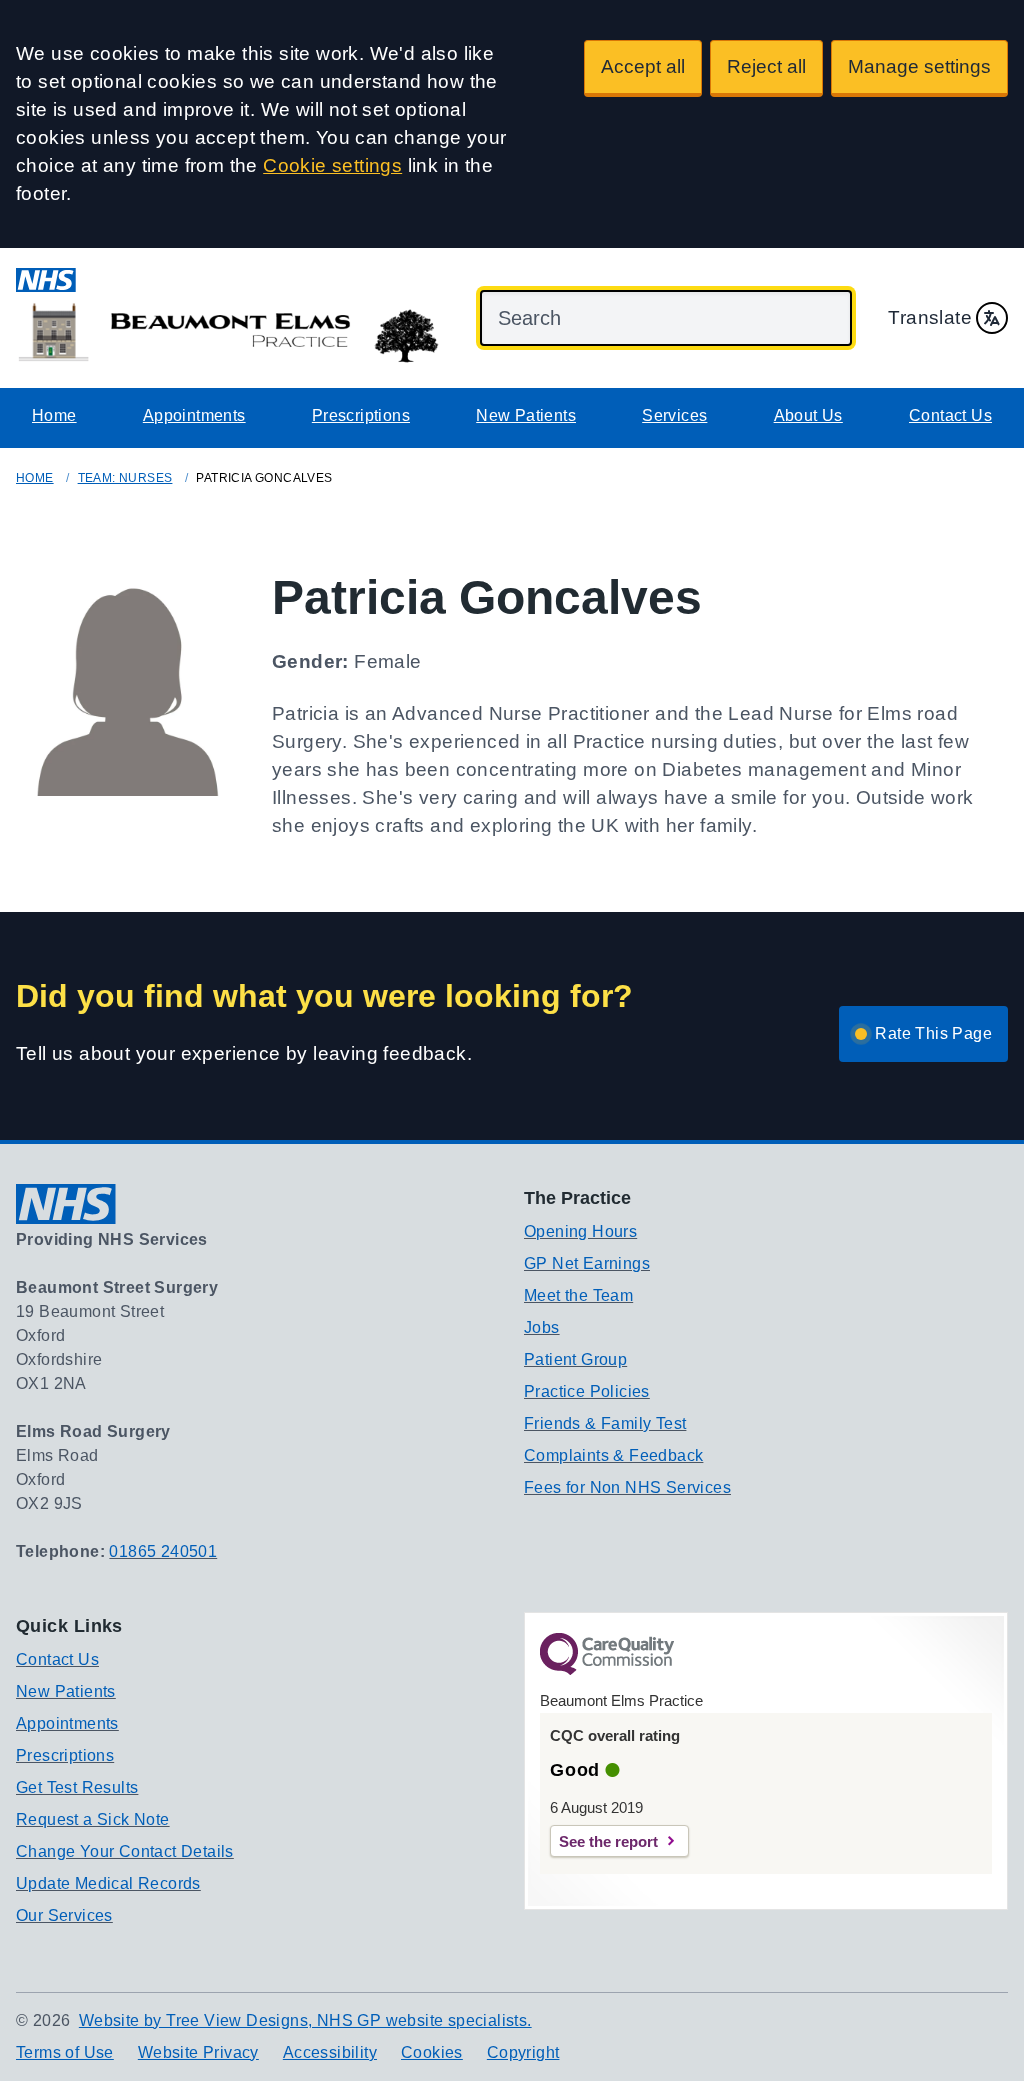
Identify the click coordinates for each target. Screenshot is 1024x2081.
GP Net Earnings (587, 1263)
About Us (808, 415)
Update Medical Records (108, 1883)
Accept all (643, 66)
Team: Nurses (125, 478)
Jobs (542, 1327)
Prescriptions (361, 415)
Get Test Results (77, 1787)
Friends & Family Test (605, 1423)
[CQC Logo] (607, 1670)
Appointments (194, 415)
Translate (930, 317)
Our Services (64, 1915)
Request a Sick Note (93, 1819)
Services (674, 415)
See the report (608, 1841)
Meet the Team (578, 1295)
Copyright (523, 2052)
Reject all (766, 66)
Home (54, 415)
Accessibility (330, 2052)
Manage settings (919, 66)
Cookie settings (332, 165)
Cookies (432, 2052)
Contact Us (950, 415)
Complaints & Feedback (613, 1455)
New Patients (526, 415)
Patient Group (575, 1359)
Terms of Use (65, 2052)
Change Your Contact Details (125, 1851)
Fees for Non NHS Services (627, 1487)
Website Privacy (198, 2052)
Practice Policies (587, 1391)
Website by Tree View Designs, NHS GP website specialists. (305, 2020)
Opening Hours (580, 1231)
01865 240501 (163, 1551)
